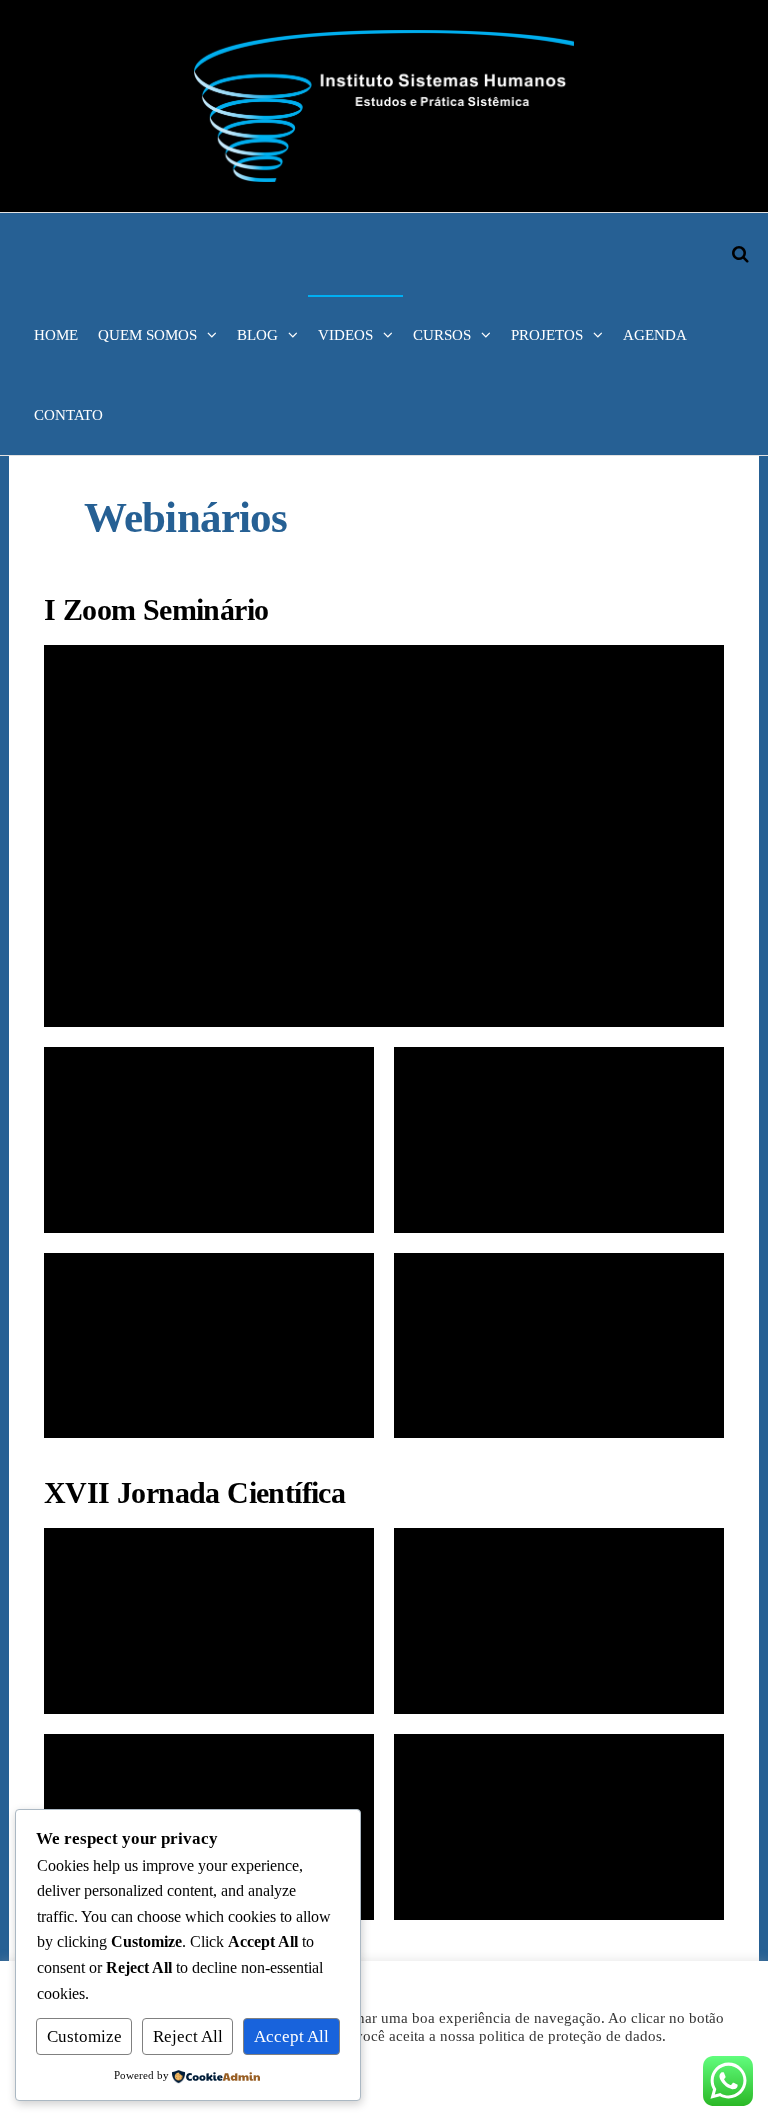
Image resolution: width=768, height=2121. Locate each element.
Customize (84, 2036)
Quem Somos (147, 335)
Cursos (442, 335)
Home (56, 335)
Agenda (655, 335)
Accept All (291, 2036)
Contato (68, 415)
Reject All (188, 2036)
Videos (345, 335)
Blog (257, 335)
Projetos (547, 335)
